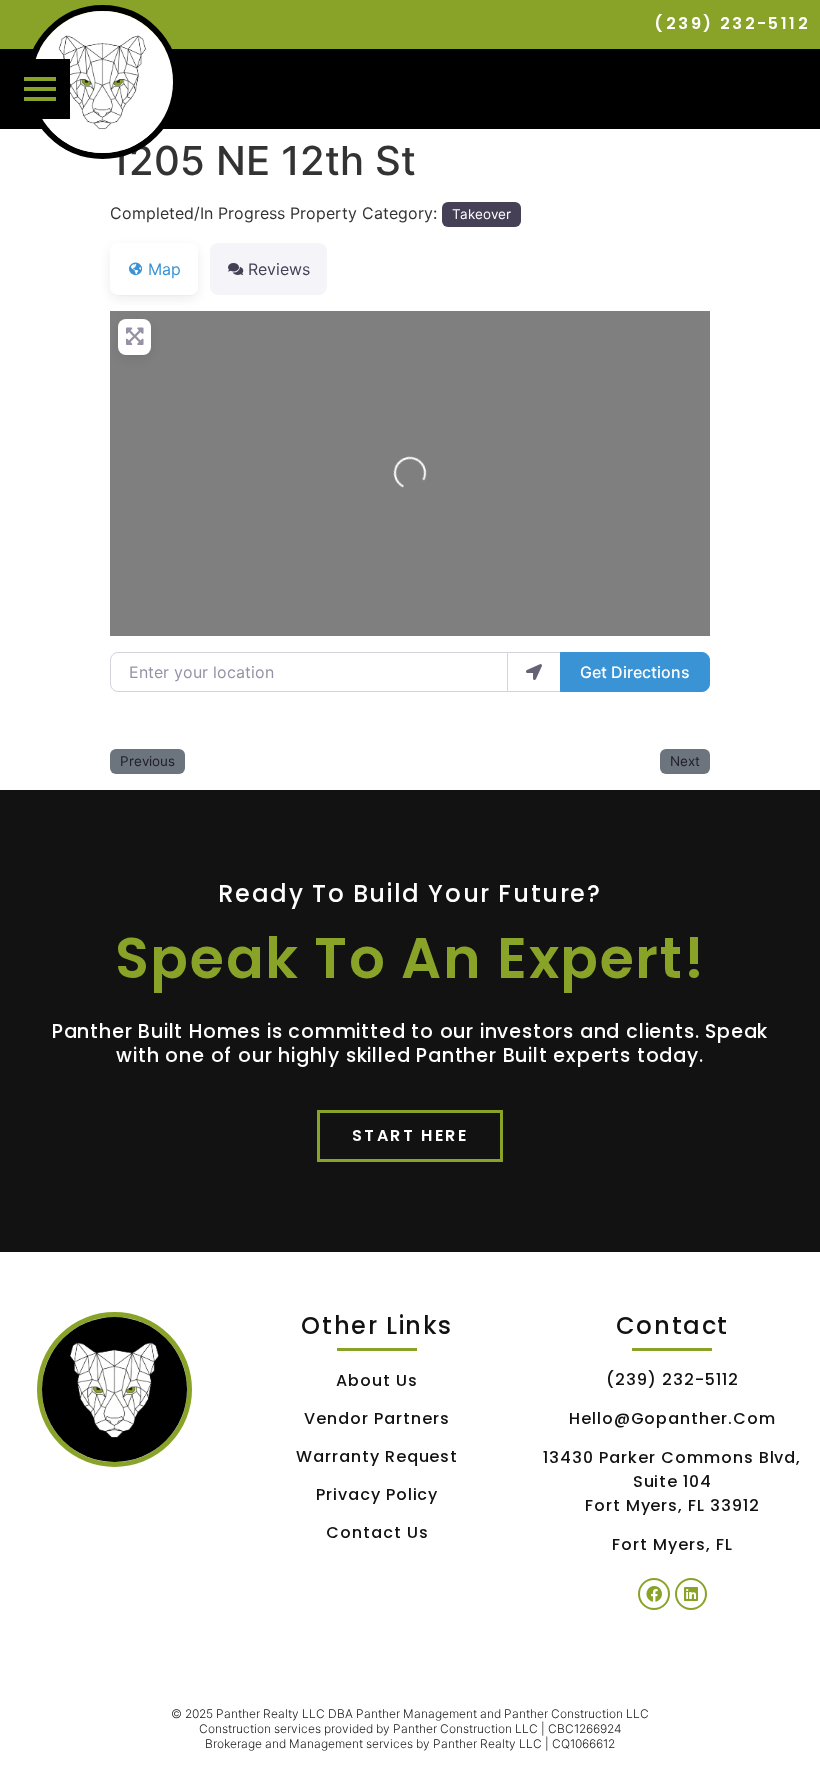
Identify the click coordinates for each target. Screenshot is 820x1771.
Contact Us (377, 1532)
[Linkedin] (691, 1594)
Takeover (481, 214)
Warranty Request (377, 1456)
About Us (377, 1380)
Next (685, 761)
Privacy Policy (377, 1494)
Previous (147, 761)
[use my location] (534, 672)
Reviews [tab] (279, 269)
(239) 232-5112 (732, 23)
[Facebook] (654, 1594)
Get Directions (635, 672)
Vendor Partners (376, 1418)
